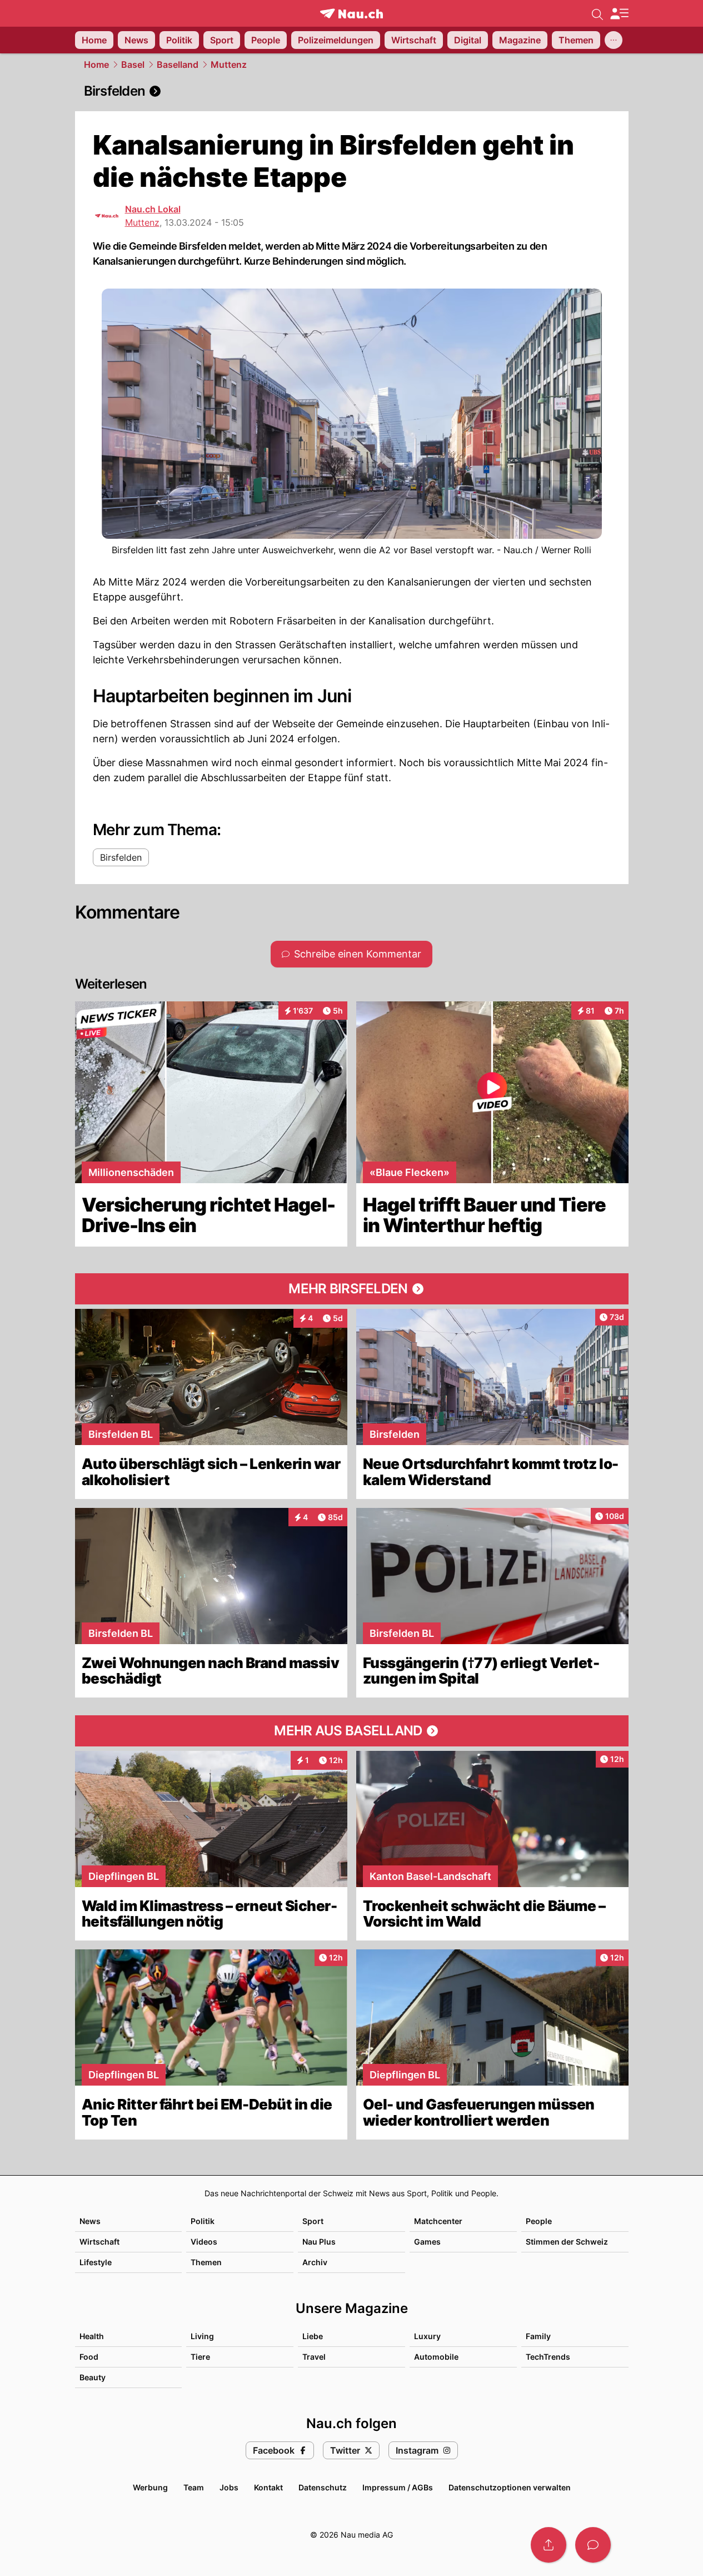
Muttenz (229, 64)
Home (96, 64)
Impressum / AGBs (398, 2487)
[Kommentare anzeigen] (593, 2545)
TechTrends (548, 2357)
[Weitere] (614, 40)
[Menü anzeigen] (619, 14)
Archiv (315, 2262)
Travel (314, 2357)
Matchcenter (438, 2221)
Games (427, 2242)
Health (92, 2336)
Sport (313, 2221)
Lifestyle (96, 2262)
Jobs (229, 2487)
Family (538, 2336)
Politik (203, 2221)
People (539, 2221)
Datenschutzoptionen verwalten (510, 2487)
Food (89, 2357)
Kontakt (268, 2487)
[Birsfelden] (352, 91)
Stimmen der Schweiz (567, 2242)
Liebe (313, 2336)
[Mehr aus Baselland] (352, 1731)
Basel (133, 64)
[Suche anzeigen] (597, 13)
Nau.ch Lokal (153, 209)
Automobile (436, 2357)
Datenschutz (323, 2487)
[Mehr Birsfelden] (352, 1289)
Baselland (178, 64)
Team (194, 2487)
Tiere (200, 2357)
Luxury (427, 2336)
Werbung (150, 2487)
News (90, 2221)
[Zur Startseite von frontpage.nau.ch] (351, 14)
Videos (204, 2242)
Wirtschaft (99, 2242)
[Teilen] (549, 2545)
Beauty (93, 2377)
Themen (206, 2262)
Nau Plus (319, 2242)
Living (202, 2336)
